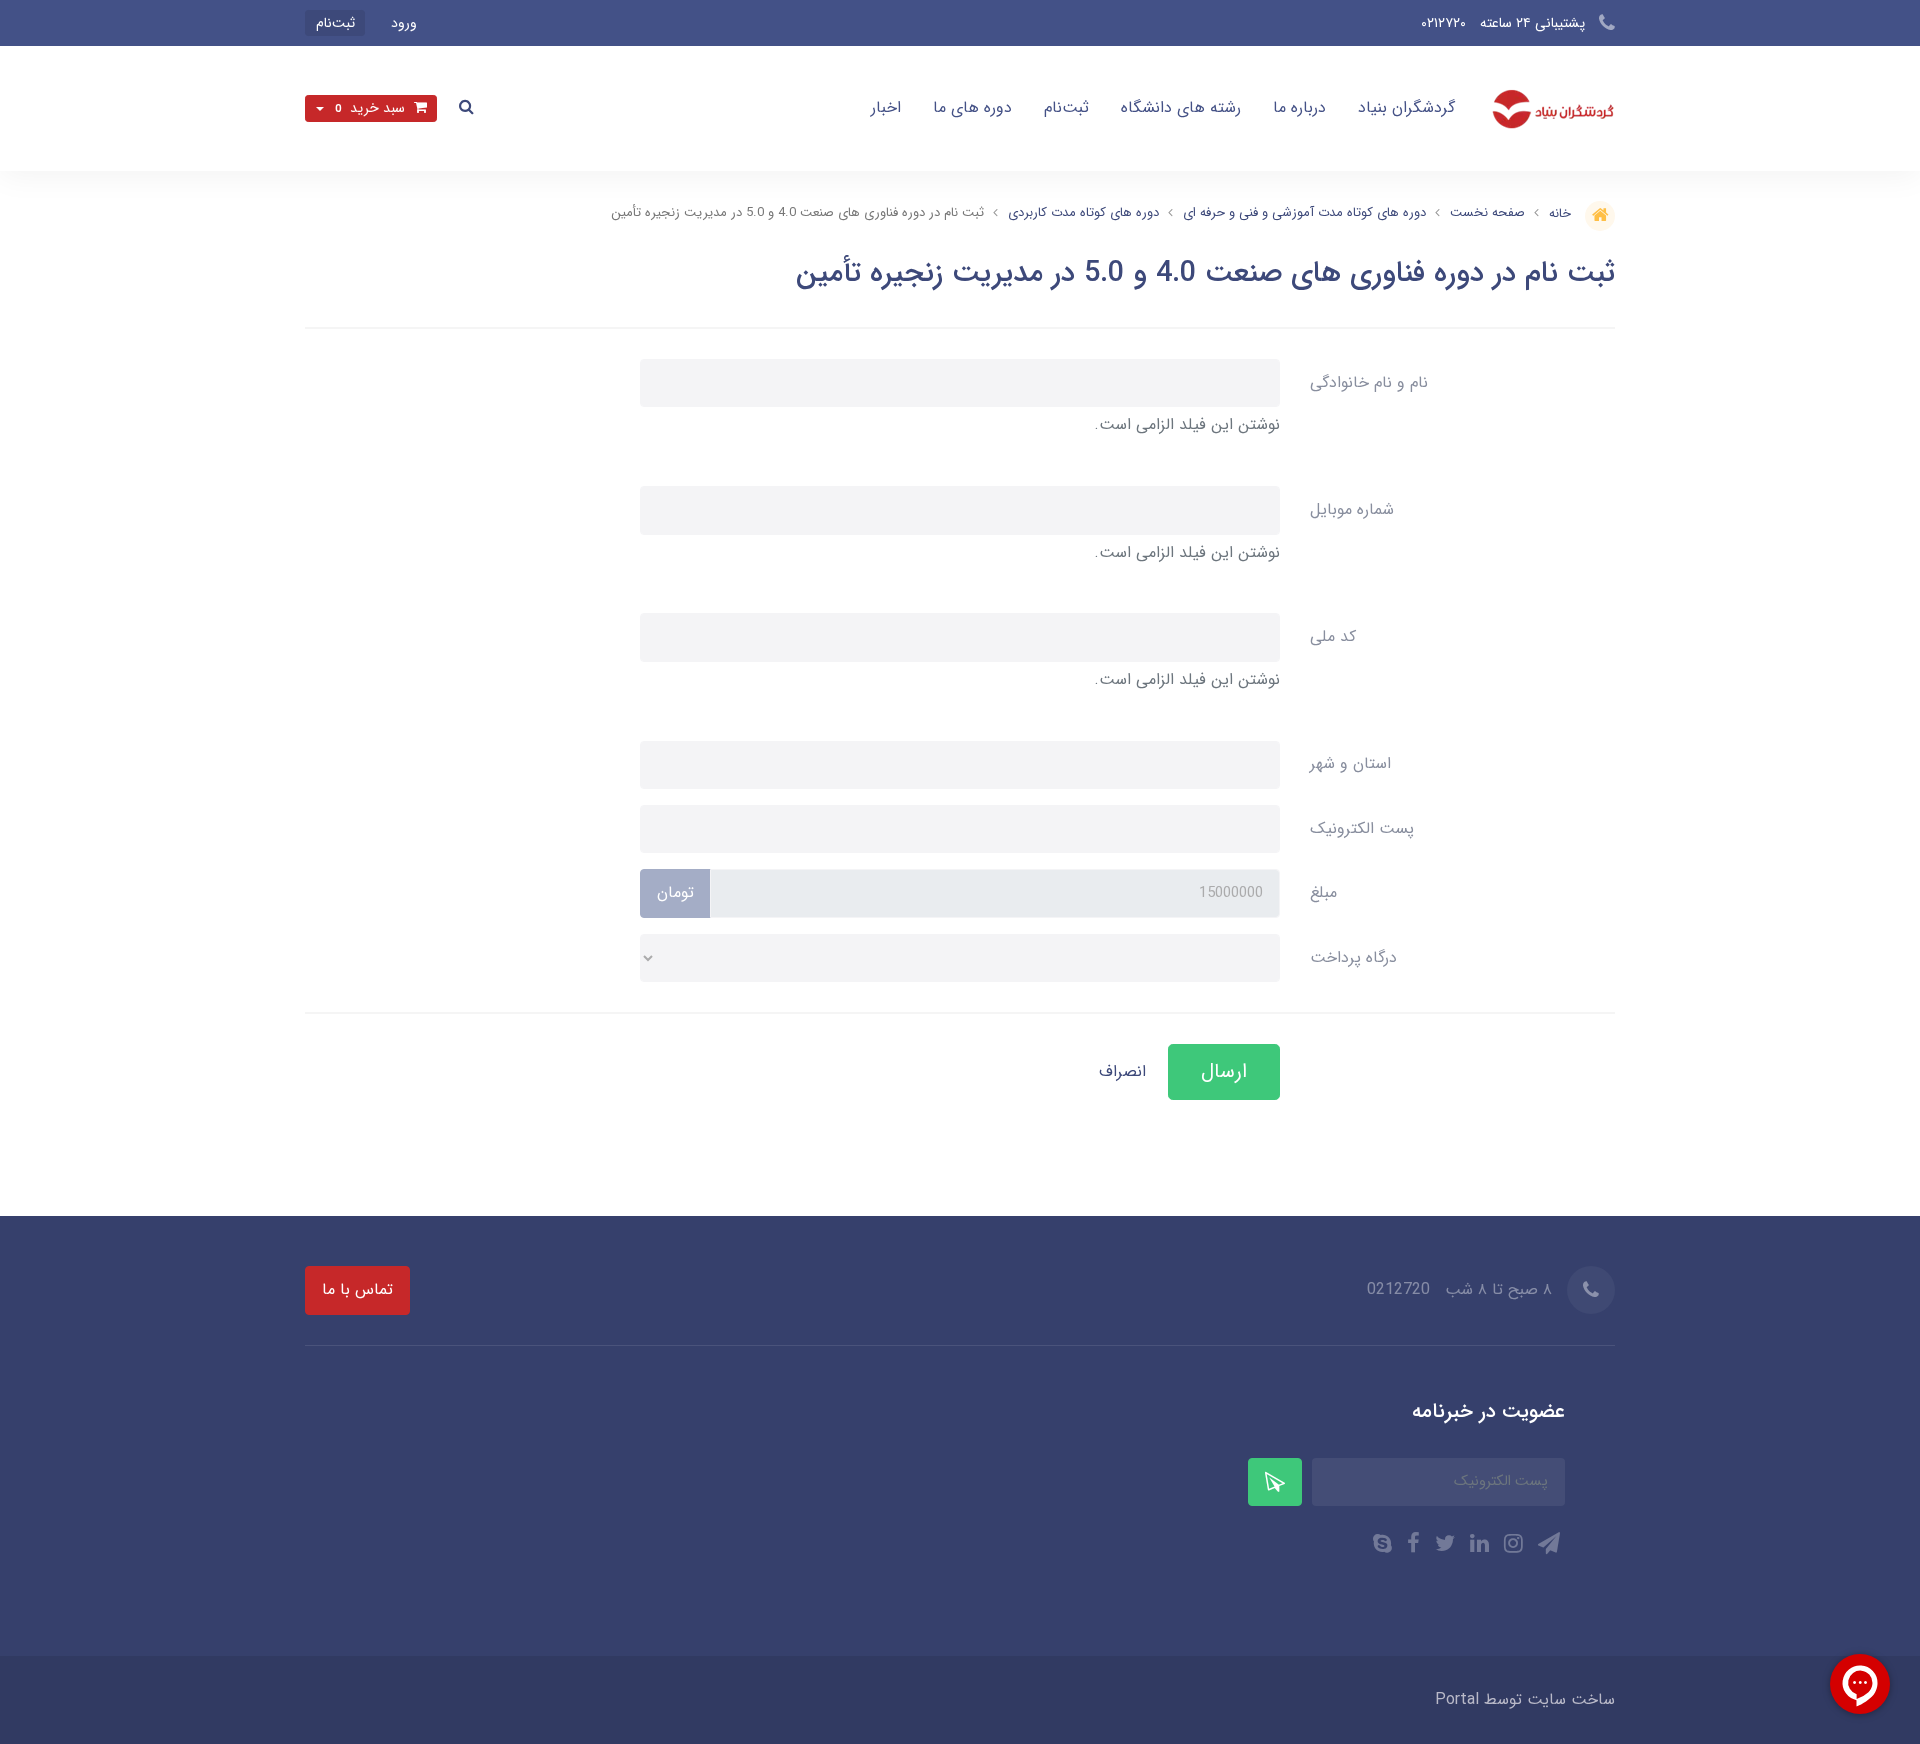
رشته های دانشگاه (1181, 107)
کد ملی (1333, 636)
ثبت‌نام (1066, 107)
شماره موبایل (1352, 509)
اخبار (886, 107)
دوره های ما (972, 107)
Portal (1457, 1699)
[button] (466, 108)
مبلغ (1323, 892)
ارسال (1224, 1071)
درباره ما (1299, 107)
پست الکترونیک (1362, 828)
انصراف (1122, 1071)
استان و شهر (1350, 763)
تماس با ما (357, 1289)
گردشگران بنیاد (1406, 107)
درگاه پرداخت (1353, 957)
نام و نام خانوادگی (1369, 382)
